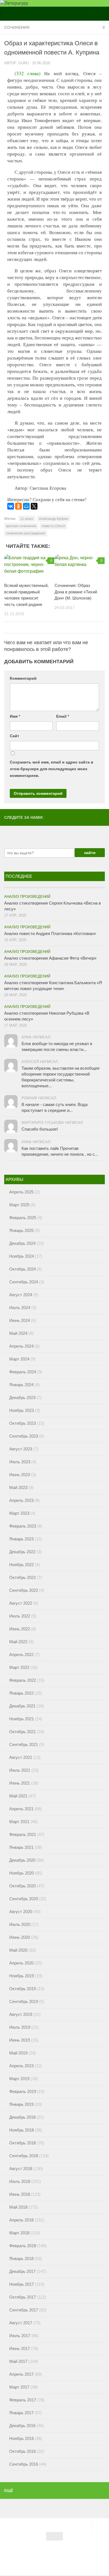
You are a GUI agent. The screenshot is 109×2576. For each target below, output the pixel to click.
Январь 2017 (21, 2413)
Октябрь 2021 (22, 1732)
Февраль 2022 (23, 1680)
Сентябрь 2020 (24, 1899)
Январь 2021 (21, 1847)
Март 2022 (19, 1667)
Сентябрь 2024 (24, 1282)
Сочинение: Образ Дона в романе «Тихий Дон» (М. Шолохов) (76, 592)
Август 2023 (21, 1449)
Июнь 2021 (20, 1783)
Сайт (15, 736)
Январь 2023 (21, 1539)
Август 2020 (21, 1912)
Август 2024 (21, 1295)
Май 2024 (18, 1333)
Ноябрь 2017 (22, 2284)
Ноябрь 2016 (22, 2438)
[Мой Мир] (26, 506)
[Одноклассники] (18, 506)
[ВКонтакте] (11, 506)
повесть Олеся (53, 526)
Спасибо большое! (40, 1129)
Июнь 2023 (20, 1475)
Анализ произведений (27, 897)
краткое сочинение (21, 526)
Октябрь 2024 (22, 1269)
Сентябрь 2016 (24, 2464)
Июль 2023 (20, 1462)
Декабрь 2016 (22, 2426)
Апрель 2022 (21, 1655)
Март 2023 (19, 1513)
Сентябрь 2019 (24, 2001)
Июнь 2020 (20, 1937)
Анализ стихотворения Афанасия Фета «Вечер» (50, 958)
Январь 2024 (21, 1385)
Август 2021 (21, 1757)
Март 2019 (19, 2079)
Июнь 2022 (20, 1629)
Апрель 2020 (21, 1963)
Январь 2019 (21, 2104)
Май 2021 (18, 1796)
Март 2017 (19, 2387)
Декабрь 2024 (22, 1243)
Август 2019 (21, 2014)
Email (63, 716)
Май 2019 (18, 2053)
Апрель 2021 (21, 1809)
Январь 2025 (21, 1230)
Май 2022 (18, 1642)
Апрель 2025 (21, 1192)
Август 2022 (21, 1603)
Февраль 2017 (23, 2400)
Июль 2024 (20, 1308)
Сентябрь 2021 (24, 1744)
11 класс (27, 519)
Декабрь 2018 (22, 2117)
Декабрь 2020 (22, 1860)
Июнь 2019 (20, 2040)
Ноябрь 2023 (22, 1410)
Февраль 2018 (23, 2246)
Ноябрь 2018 (22, 2130)
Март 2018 (19, 2233)
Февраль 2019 (23, 2091)
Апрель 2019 (21, 2066)
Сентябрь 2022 (24, 1590)
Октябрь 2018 (22, 2143)
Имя (15, 716)
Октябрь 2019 (22, 1989)
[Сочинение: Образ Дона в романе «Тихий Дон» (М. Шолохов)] (80, 566)
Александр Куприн (54, 519)
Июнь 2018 (20, 2194)
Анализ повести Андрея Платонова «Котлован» (50, 933)
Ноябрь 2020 (22, 1873)
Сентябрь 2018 (24, 2156)
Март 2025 (19, 1205)
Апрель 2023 (21, 1500)
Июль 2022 (20, 1616)
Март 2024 (19, 1359)
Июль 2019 (20, 2027)
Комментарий (23, 678)
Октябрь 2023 (22, 1423)
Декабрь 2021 (22, 1706)
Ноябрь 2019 (22, 1976)
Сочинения (17, 27)
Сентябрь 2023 (24, 1436)
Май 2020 (18, 1950)
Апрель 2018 (21, 2220)
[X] (34, 506)
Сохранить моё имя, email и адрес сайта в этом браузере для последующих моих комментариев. (52, 769)
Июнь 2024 (20, 1320)
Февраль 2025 (23, 1218)
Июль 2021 (20, 1770)
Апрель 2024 (21, 1346)
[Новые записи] (29, 885)
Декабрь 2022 (22, 1552)
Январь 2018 (21, 2259)
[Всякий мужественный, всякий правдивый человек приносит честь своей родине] (29, 566)
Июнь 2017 (20, 2348)
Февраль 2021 (23, 1834)
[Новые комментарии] (80, 885)
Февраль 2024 (23, 1372)
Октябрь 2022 (22, 1577)
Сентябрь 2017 (24, 2310)
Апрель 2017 (21, 2374)
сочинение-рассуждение (26, 533)
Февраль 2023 (23, 1526)
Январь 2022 (21, 1693)
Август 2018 (21, 2169)
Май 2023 (18, 1487)
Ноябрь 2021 (22, 1719)
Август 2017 (21, 2323)
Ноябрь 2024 (22, 1256)
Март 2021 (19, 1822)
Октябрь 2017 (22, 2297)
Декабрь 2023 (22, 1398)
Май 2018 (18, 2207)
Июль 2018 (20, 2181)
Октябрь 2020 (22, 1886)
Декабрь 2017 (22, 2271)
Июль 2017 (20, 2336)
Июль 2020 (20, 1924)
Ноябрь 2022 (22, 1565)
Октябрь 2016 (22, 2451)
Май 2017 (18, 2361)
